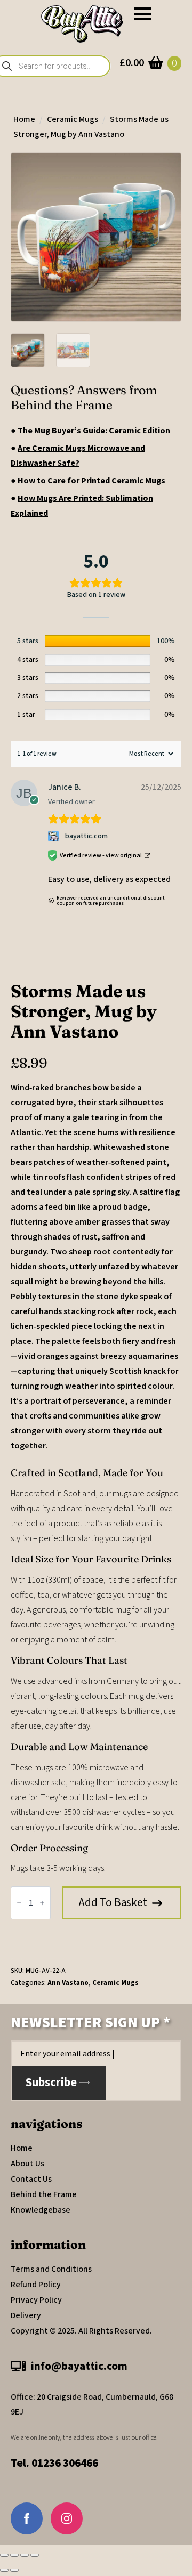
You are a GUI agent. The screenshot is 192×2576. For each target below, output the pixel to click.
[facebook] (27, 2518)
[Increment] (42, 1903)
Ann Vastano (68, 1983)
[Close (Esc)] (35, 2555)
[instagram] (67, 2518)
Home (24, 119)
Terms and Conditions (51, 2269)
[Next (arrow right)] (14, 2570)
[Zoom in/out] (4, 2555)
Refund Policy (36, 2285)
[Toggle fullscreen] (14, 2555)
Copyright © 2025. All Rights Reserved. (81, 2331)
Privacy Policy (36, 2300)
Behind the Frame (44, 2194)
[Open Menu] (142, 14)
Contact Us (31, 2179)
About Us (27, 2164)
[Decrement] (19, 1903)
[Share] (25, 2555)
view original (124, 856)
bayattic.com (86, 836)
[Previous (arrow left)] (4, 2570)
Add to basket (113, 1902)
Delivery (26, 2315)
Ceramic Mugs (73, 119)
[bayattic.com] (55, 836)
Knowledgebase (41, 2210)
